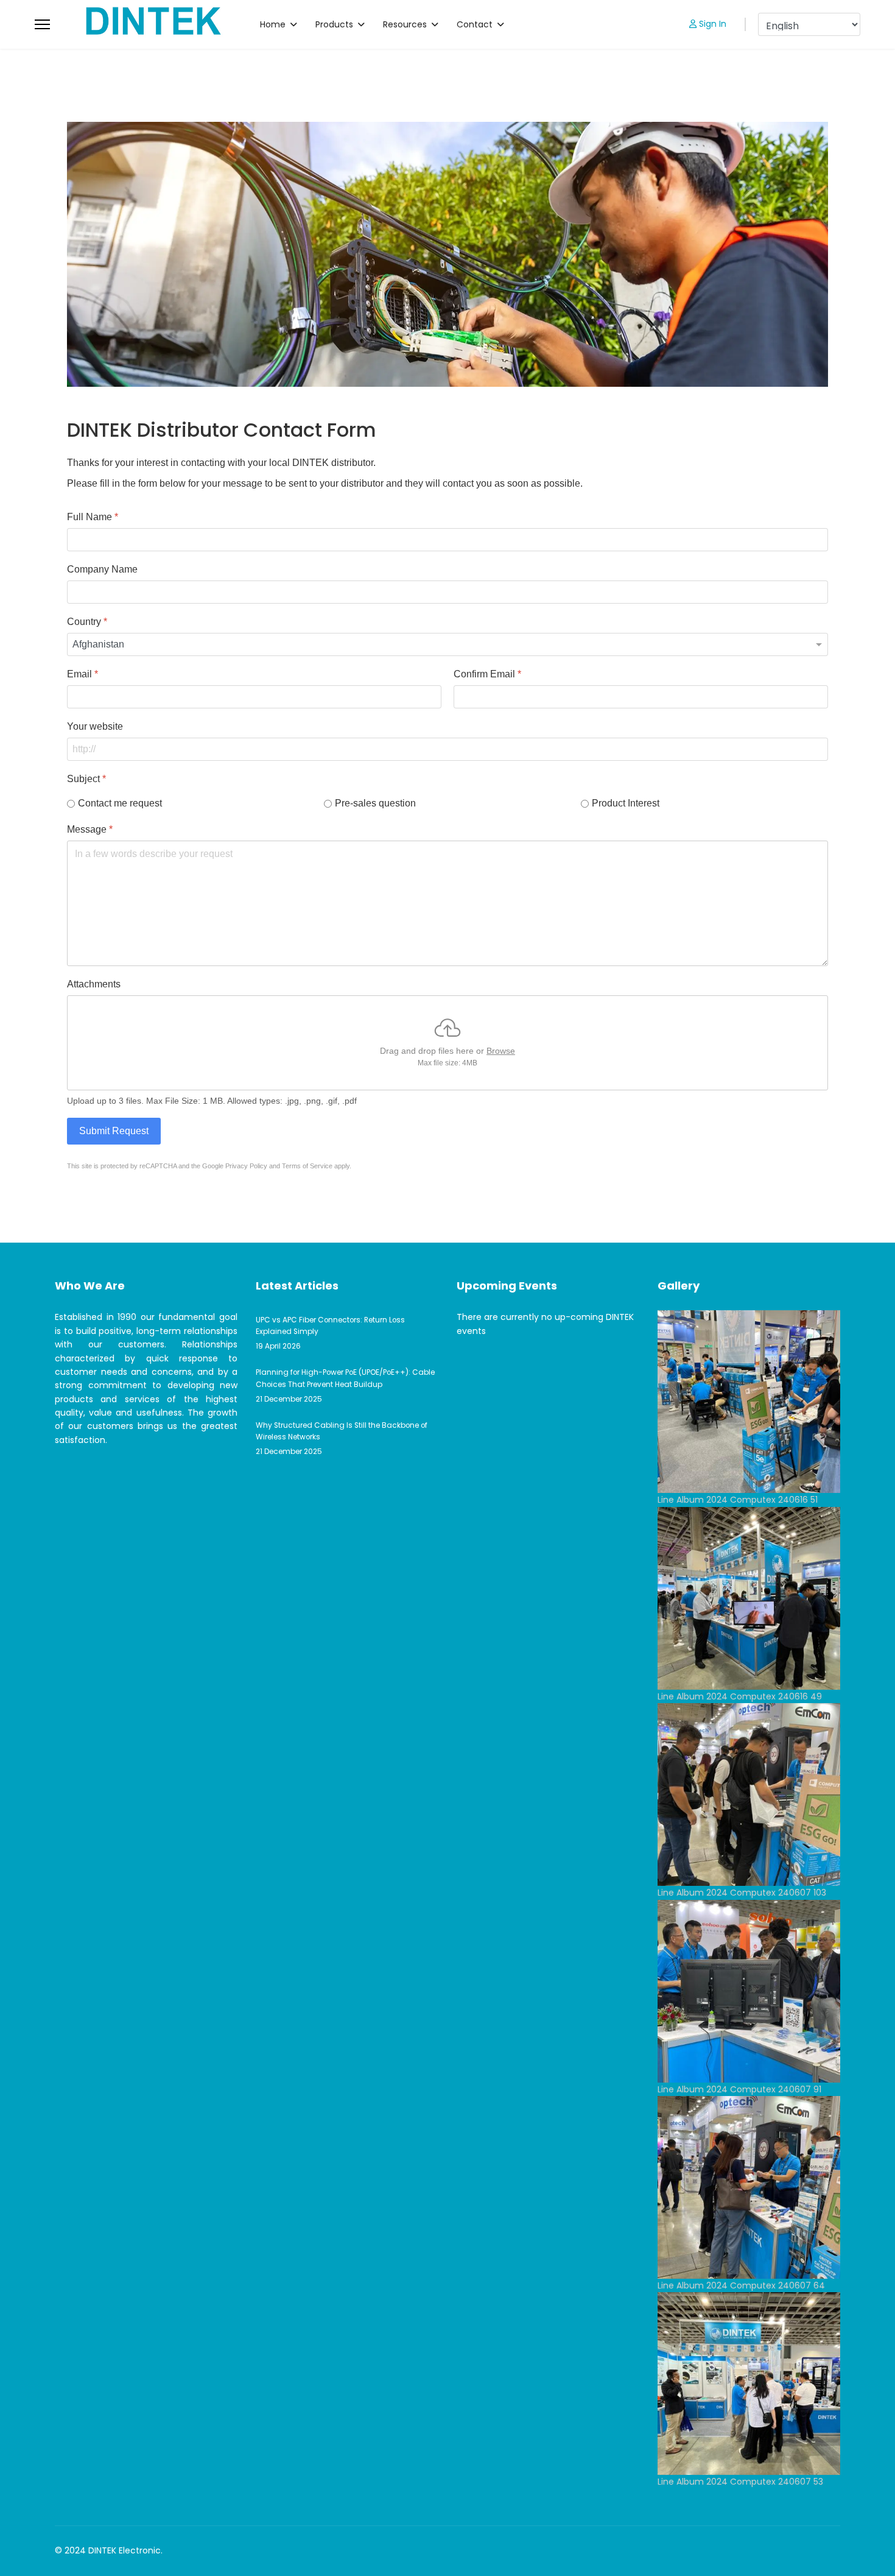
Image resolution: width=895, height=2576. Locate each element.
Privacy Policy (246, 1166)
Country (87, 622)
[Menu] (42, 24)
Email (82, 674)
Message (90, 829)
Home (273, 24)
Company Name (102, 569)
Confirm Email (487, 674)
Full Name (93, 517)
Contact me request (120, 803)
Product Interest (626, 803)
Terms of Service (307, 1166)
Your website (95, 726)
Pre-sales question (375, 803)
